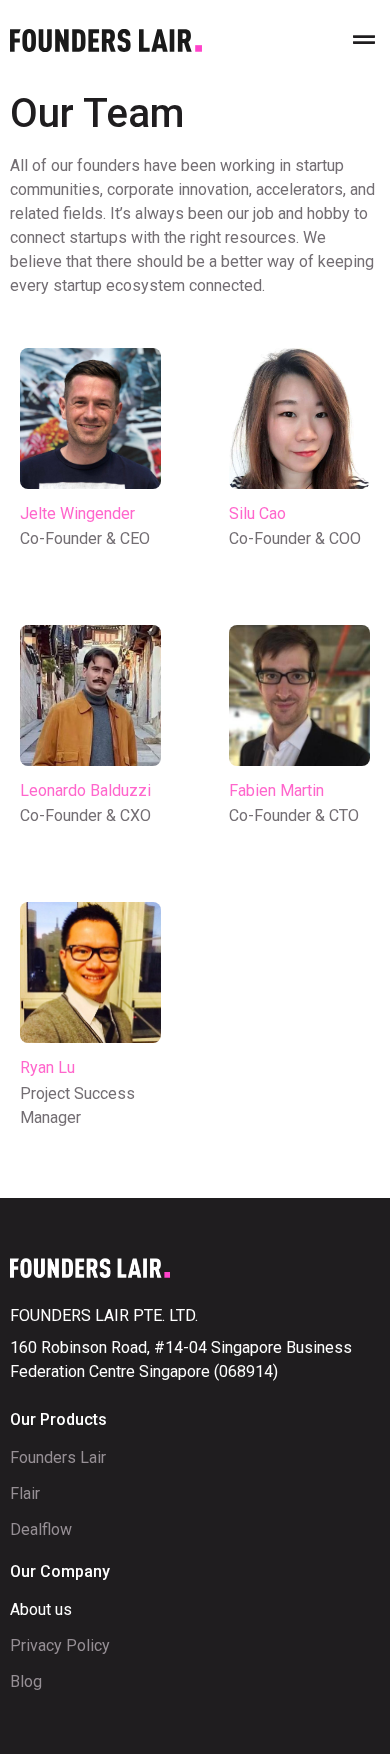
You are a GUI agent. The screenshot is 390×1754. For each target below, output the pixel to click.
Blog (26, 1681)
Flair (25, 1493)
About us (41, 1609)
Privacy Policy (60, 1645)
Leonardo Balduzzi (85, 790)
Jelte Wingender (77, 513)
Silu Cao (257, 513)
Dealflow (41, 1529)
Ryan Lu (47, 1067)
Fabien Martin (276, 790)
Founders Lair (58, 1457)
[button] (363, 40)
